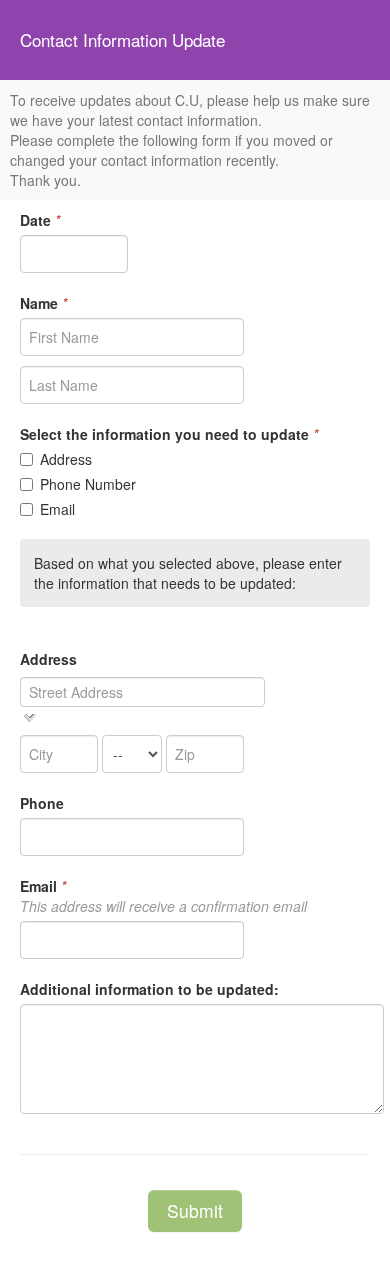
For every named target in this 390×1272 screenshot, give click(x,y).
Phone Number (88, 484)
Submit (195, 1210)
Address (66, 459)
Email (57, 509)
